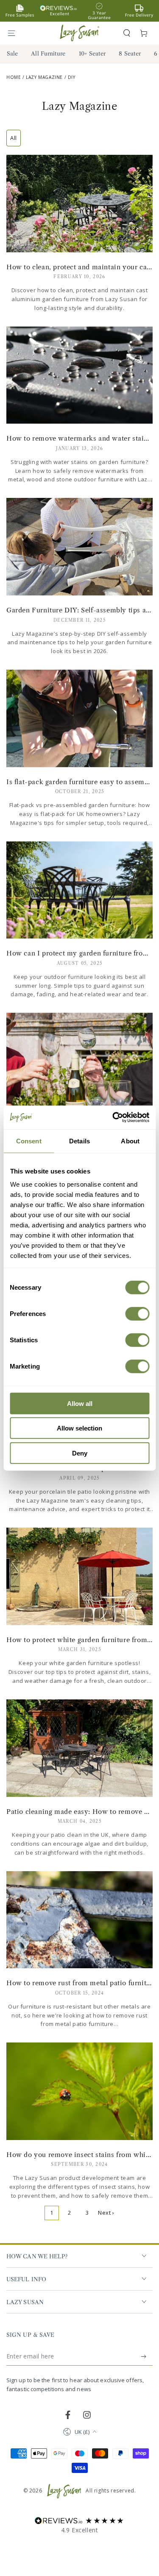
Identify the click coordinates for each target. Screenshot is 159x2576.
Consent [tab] (29, 1141)
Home (14, 77)
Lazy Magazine (44, 77)
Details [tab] (79, 1141)
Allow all (80, 1403)
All (14, 138)
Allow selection (79, 1428)
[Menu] (15, 33)
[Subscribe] (144, 2356)
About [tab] (130, 1141)
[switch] (137, 1313)
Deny (80, 1453)
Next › (106, 2213)
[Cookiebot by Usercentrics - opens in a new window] (113, 1118)
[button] (127, 33)
